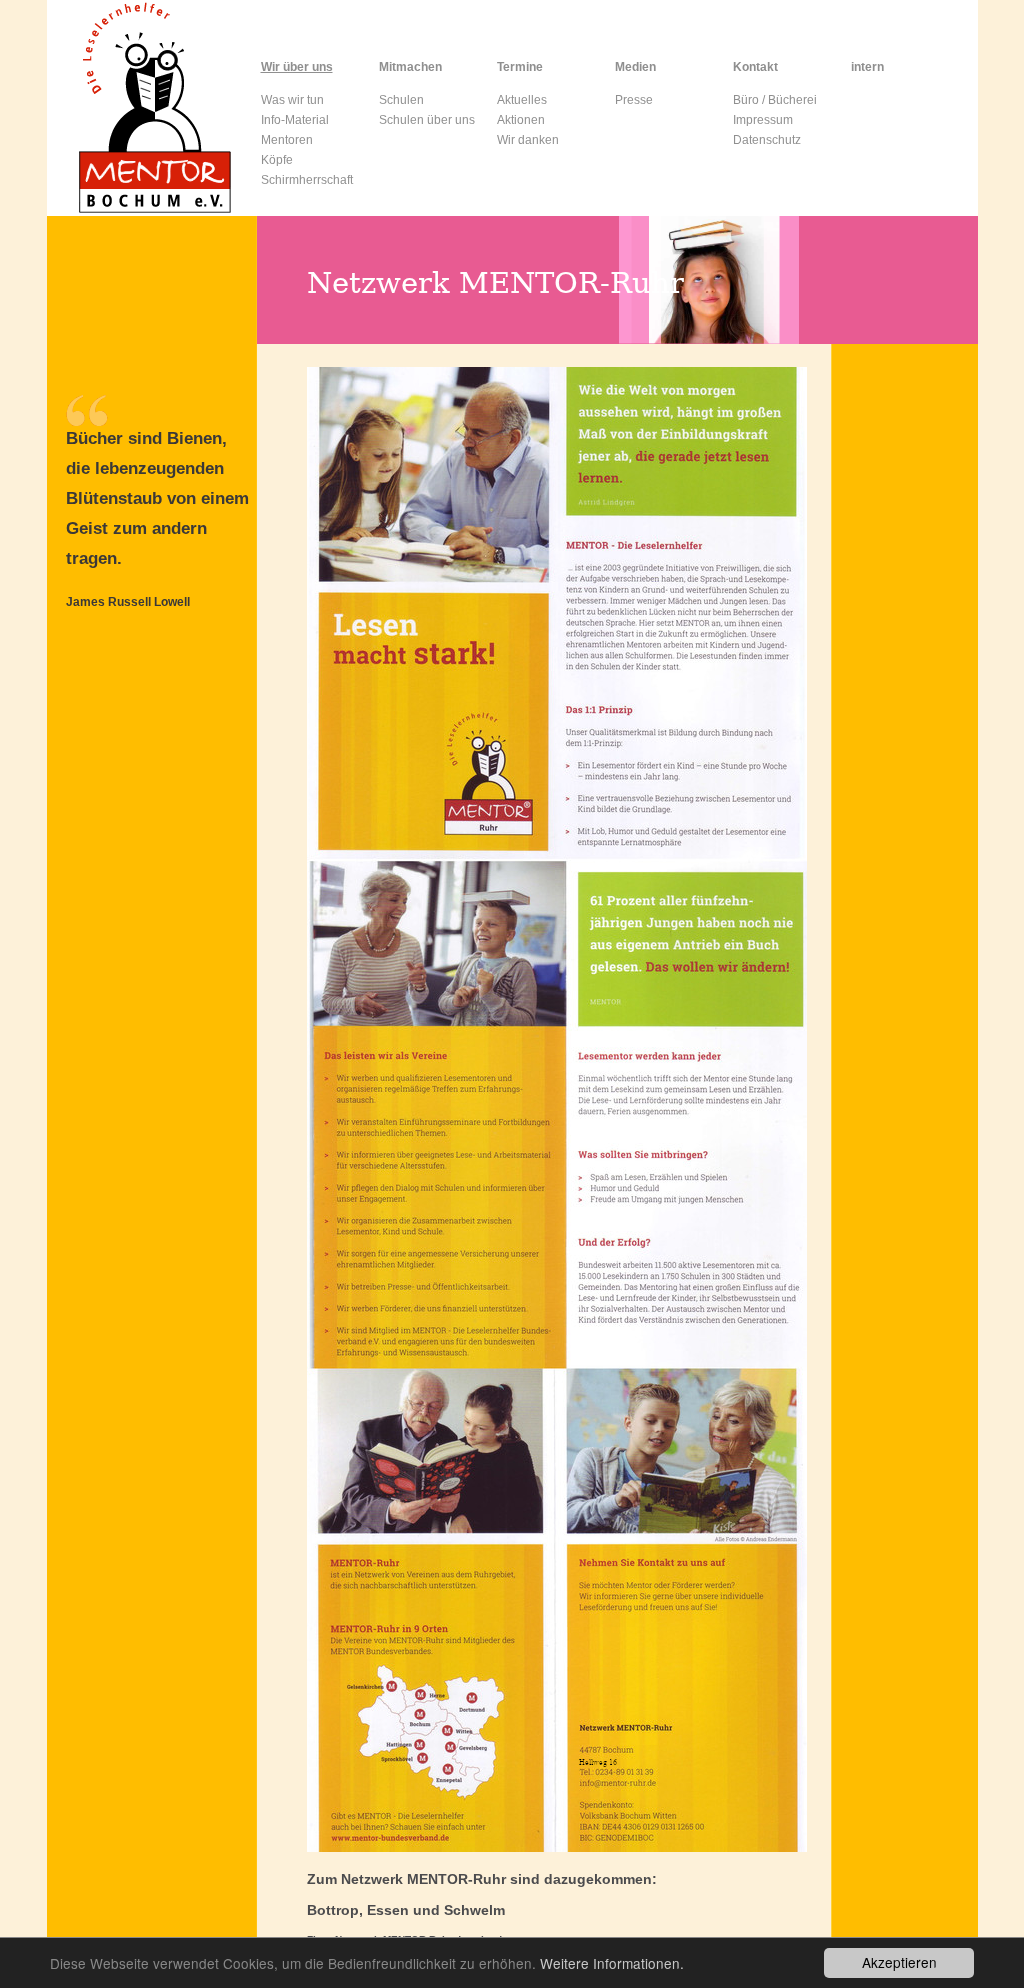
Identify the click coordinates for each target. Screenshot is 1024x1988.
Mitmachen (410, 67)
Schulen (401, 100)
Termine (520, 67)
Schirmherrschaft (307, 180)
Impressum (763, 120)
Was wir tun (292, 100)
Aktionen (521, 120)
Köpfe (277, 160)
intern (867, 67)
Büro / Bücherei (775, 100)
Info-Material (295, 120)
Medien (635, 67)
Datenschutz (767, 140)
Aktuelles (522, 100)
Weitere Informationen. (612, 1963)
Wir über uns (297, 67)
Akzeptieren (899, 1962)
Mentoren (287, 140)
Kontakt (755, 67)
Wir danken (528, 140)
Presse (634, 100)
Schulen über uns (427, 120)
